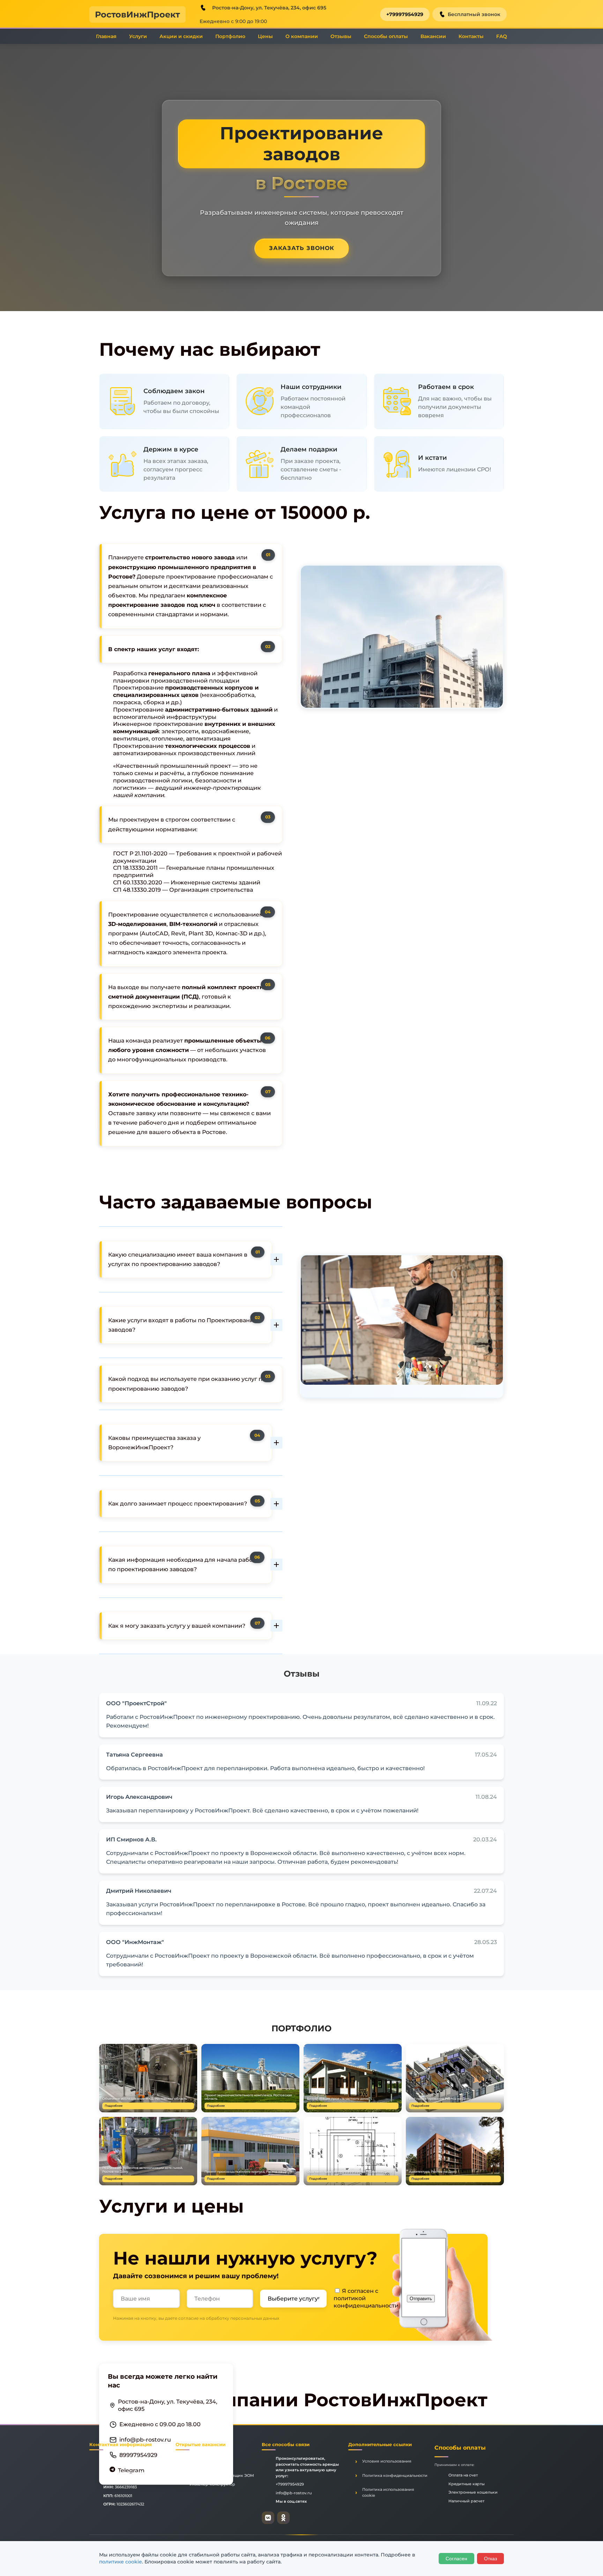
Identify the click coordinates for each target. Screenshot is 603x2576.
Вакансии (433, 36)
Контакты (471, 36)
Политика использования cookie (388, 2492)
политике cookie (121, 2562)
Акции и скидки (181, 36)
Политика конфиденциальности (395, 2475)
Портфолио (230, 36)
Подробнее (114, 2106)
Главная (106, 36)
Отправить (421, 2299)
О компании (302, 36)
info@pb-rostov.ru (145, 2439)
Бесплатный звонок (474, 14)
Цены (265, 36)
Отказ (490, 2559)
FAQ (502, 36)
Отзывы (341, 36)
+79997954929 (405, 14)
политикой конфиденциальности (366, 2302)
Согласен (456, 2559)
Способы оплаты (386, 36)
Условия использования (387, 2461)
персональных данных (255, 2318)
